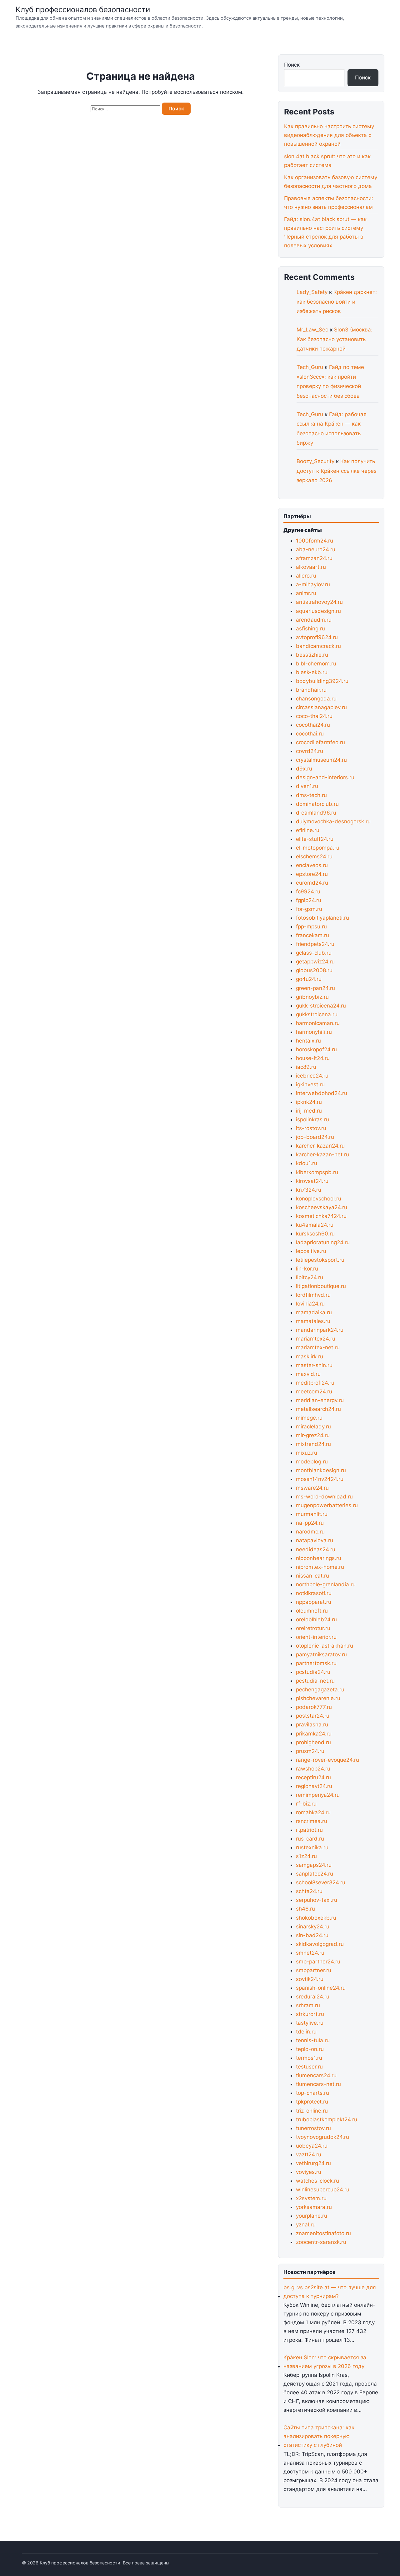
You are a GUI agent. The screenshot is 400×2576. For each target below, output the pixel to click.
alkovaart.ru (311, 567)
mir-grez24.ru (313, 1435)
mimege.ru (309, 1418)
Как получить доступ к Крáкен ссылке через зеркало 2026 (336, 471)
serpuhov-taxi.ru (317, 1900)
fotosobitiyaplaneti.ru (322, 918)
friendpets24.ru (315, 944)
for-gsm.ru (309, 909)
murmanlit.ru (312, 1514)
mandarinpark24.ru (320, 1330)
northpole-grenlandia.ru (326, 1584)
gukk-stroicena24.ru (321, 1006)
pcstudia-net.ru (315, 1681)
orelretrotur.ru (313, 1628)
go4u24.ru (309, 979)
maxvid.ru (308, 1374)
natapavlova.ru (315, 1540)
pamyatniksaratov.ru (321, 1654)
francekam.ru (312, 935)
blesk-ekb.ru (312, 672)
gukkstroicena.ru (317, 1014)
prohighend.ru (313, 1742)
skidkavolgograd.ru (320, 1944)
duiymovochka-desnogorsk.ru (333, 821)
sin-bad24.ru (312, 1935)
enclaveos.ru (312, 865)
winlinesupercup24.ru (323, 2190)
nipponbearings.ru (319, 1558)
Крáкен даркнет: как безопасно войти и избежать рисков (337, 302)
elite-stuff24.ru (315, 839)
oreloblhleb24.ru (316, 1619)
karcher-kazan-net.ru (322, 1154)
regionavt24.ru (314, 1786)
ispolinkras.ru (312, 1119)
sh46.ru (305, 1909)
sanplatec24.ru (315, 1874)
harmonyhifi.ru (314, 1032)
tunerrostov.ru (313, 2128)
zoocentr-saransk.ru (321, 2242)
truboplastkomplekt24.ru (327, 2119)
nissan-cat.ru (312, 1576)
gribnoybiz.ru (312, 997)
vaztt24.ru (309, 2154)
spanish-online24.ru (321, 1988)
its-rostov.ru (311, 1128)
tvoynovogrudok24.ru (322, 2137)
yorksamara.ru (314, 2207)
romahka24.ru (313, 1812)
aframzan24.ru (314, 558)
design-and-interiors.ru (325, 777)
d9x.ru (304, 769)
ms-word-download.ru (324, 1497)
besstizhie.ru (312, 655)
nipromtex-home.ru (320, 1567)
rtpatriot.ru (309, 1830)
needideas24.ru (316, 1549)
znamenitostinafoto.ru (323, 2233)
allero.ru (306, 576)
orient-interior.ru (316, 1637)
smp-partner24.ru (318, 1962)
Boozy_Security (315, 461)
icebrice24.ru (312, 1076)
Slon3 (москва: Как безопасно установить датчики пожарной (335, 339)
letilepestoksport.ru (320, 1260)
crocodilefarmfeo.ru (320, 742)
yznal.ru (306, 2225)
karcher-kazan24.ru (320, 1146)
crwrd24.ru (310, 751)
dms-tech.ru (311, 795)
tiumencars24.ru (316, 2075)
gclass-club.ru (314, 953)
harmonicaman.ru (318, 1023)
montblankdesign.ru (321, 1470)
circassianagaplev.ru (321, 707)
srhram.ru (308, 2005)
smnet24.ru (310, 1953)
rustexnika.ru (312, 1847)
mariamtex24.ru (316, 1339)
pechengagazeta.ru (320, 1690)
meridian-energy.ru (320, 1400)
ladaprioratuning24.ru (323, 1242)
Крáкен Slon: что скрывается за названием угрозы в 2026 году (325, 2362)
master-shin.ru (314, 1365)
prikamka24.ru (314, 1734)
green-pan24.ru (315, 988)
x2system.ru (311, 2198)
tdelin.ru (306, 2032)
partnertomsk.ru (316, 1663)
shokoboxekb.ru (316, 1918)
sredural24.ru (313, 1997)
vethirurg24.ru (313, 2163)
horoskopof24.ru (316, 1049)
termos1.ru (309, 2058)
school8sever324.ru (321, 1882)
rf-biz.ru (306, 1804)
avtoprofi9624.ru (317, 637)
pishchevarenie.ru (318, 1698)
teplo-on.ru (310, 2049)
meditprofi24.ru (315, 1383)
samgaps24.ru (314, 1865)
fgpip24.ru (309, 900)
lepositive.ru (311, 1251)
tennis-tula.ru (313, 2040)
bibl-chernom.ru (316, 664)
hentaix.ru (308, 1041)
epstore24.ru (312, 874)
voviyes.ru (309, 2172)
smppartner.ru (314, 1970)
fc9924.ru (308, 891)
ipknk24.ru (309, 1102)
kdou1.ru (307, 1163)
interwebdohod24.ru (322, 1093)
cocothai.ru (310, 734)
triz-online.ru (312, 2111)
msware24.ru (312, 1488)
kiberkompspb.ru (317, 1172)
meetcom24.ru (314, 1392)
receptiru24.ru (313, 1777)
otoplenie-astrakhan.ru (325, 1646)
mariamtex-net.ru (318, 1347)
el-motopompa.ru (318, 848)
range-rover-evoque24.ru (327, 1760)
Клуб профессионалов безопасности (83, 10)
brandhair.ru (311, 690)
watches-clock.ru (317, 2181)
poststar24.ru (313, 1716)
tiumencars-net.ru (318, 2084)
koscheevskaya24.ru (322, 1207)
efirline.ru (308, 830)
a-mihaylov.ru (313, 584)
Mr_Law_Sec (312, 330)
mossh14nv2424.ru (320, 1479)
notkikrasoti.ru (314, 1593)
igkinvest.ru (310, 1084)
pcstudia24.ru (313, 1672)
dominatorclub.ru (317, 804)
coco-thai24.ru (314, 716)
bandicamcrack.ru (318, 646)
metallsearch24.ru (318, 1409)
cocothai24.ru (313, 725)
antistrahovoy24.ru (319, 602)
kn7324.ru (309, 1190)
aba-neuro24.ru (316, 549)
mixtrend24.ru (313, 1444)
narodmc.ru (310, 1532)
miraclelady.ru (313, 1427)
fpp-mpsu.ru (311, 927)
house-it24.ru (313, 1058)
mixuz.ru (307, 1453)
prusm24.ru (310, 1751)
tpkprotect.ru (312, 2102)
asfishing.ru (310, 629)
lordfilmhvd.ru (313, 1295)
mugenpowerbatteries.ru (327, 1505)
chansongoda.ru (316, 699)
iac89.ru (306, 1067)
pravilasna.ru (312, 1725)
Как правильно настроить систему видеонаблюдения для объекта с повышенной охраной (329, 135)
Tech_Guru (310, 367)
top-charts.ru (312, 2093)
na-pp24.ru (310, 1523)
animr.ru (306, 593)
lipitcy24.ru (310, 1277)
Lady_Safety (312, 292)
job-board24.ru (315, 1137)
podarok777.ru (314, 1707)
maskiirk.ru (310, 1356)
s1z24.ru (306, 1856)
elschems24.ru (314, 856)
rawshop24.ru (313, 1769)
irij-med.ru (309, 1111)
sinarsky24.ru (313, 1927)
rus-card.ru (310, 1839)
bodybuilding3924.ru (322, 681)
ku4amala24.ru (315, 1225)
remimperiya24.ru (318, 1795)
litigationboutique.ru (321, 1286)
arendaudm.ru (314, 620)
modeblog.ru (312, 1462)
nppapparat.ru (314, 1602)
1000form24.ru (315, 541)
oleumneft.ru (312, 1611)
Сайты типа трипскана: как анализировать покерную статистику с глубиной (319, 2436)
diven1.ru (307, 786)
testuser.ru (309, 2067)
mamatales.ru (313, 1321)
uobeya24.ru (312, 2146)
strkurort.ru (310, 2014)
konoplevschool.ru (319, 1199)
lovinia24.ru (310, 1304)
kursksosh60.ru (315, 1234)
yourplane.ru (312, 2216)
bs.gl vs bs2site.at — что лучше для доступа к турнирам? (330, 2292)
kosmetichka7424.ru (321, 1216)
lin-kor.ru (307, 1269)
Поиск (292, 65)
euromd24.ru (312, 883)
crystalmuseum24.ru (321, 760)
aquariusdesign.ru (318, 611)
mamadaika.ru (314, 1312)
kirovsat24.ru (312, 1181)
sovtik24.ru (310, 1979)
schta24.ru (309, 1891)
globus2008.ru (314, 970)
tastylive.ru (310, 2023)
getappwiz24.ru (315, 962)
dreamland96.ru (316, 813)
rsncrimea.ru (312, 1821)
